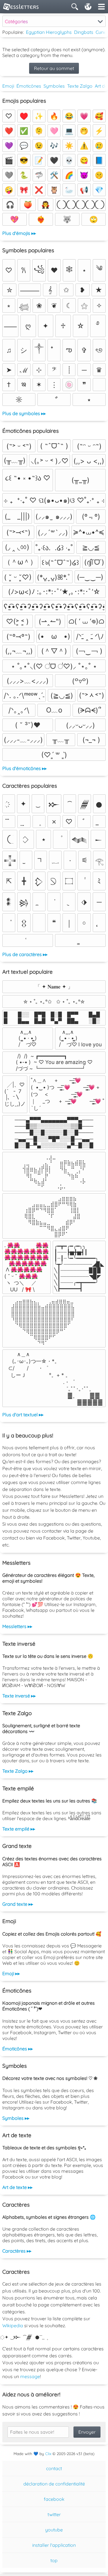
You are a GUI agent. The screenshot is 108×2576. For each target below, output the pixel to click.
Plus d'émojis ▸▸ (19, 233)
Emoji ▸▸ (11, 1973)
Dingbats (84, 32)
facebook (54, 2499)
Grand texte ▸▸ (18, 1904)
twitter (54, 2514)
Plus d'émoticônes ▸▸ (24, 768)
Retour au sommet (54, 68)
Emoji (8, 86)
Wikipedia (13, 2325)
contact (54, 2468)
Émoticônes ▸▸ (18, 2049)
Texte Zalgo (80, 86)
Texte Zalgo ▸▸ (18, 1771)
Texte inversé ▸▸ (19, 1696)
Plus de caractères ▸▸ (25, 954)
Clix (48, 2454)
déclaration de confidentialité (54, 2484)
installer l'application (54, 2545)
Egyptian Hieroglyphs (49, 32)
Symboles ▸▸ (16, 2118)
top (54, 2560)
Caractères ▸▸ (17, 2251)
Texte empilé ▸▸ (19, 1829)
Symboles (54, 86)
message (30, 2376)
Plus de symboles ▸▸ (24, 413)
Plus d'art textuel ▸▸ (23, 1415)
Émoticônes (29, 86)
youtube (54, 2530)
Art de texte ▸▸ (17, 2187)
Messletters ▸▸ (17, 1626)
